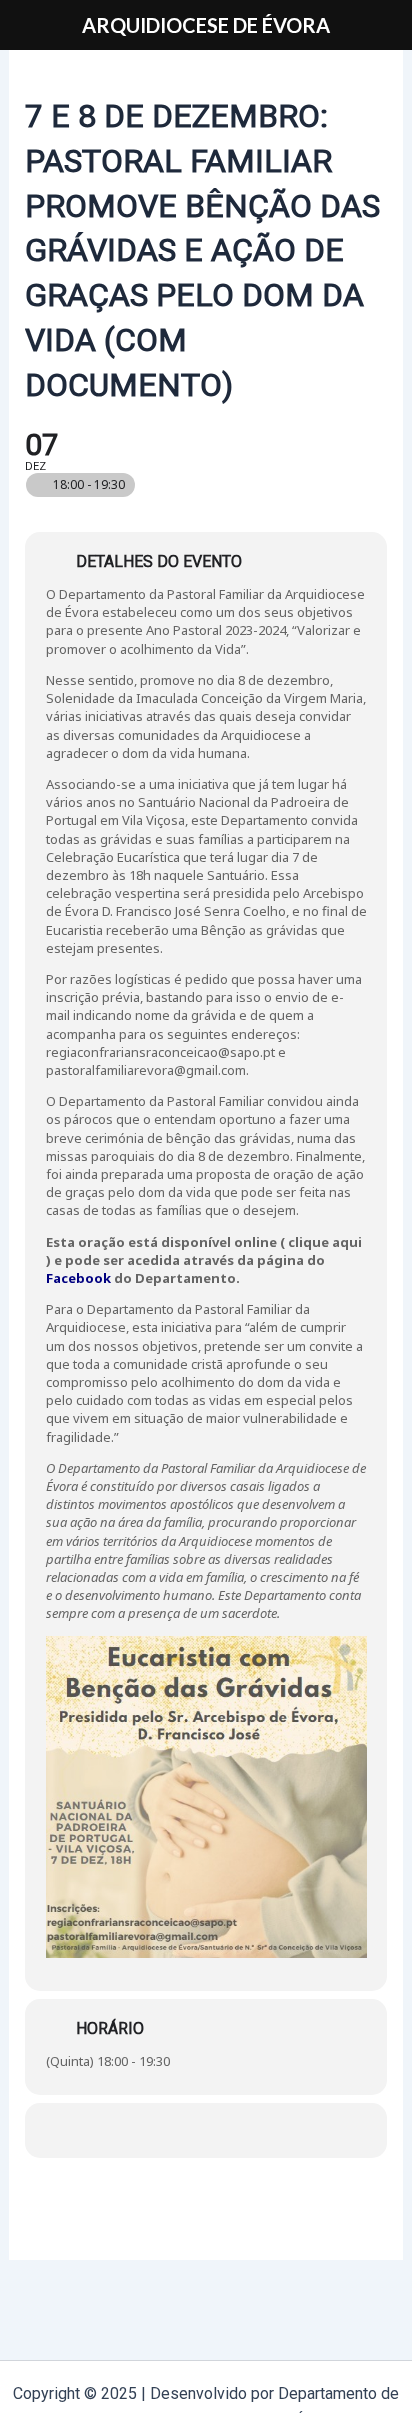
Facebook (78, 1278)
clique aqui (325, 1242)
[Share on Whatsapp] (248, 2130)
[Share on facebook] (168, 2130)
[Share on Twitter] (208, 2130)
